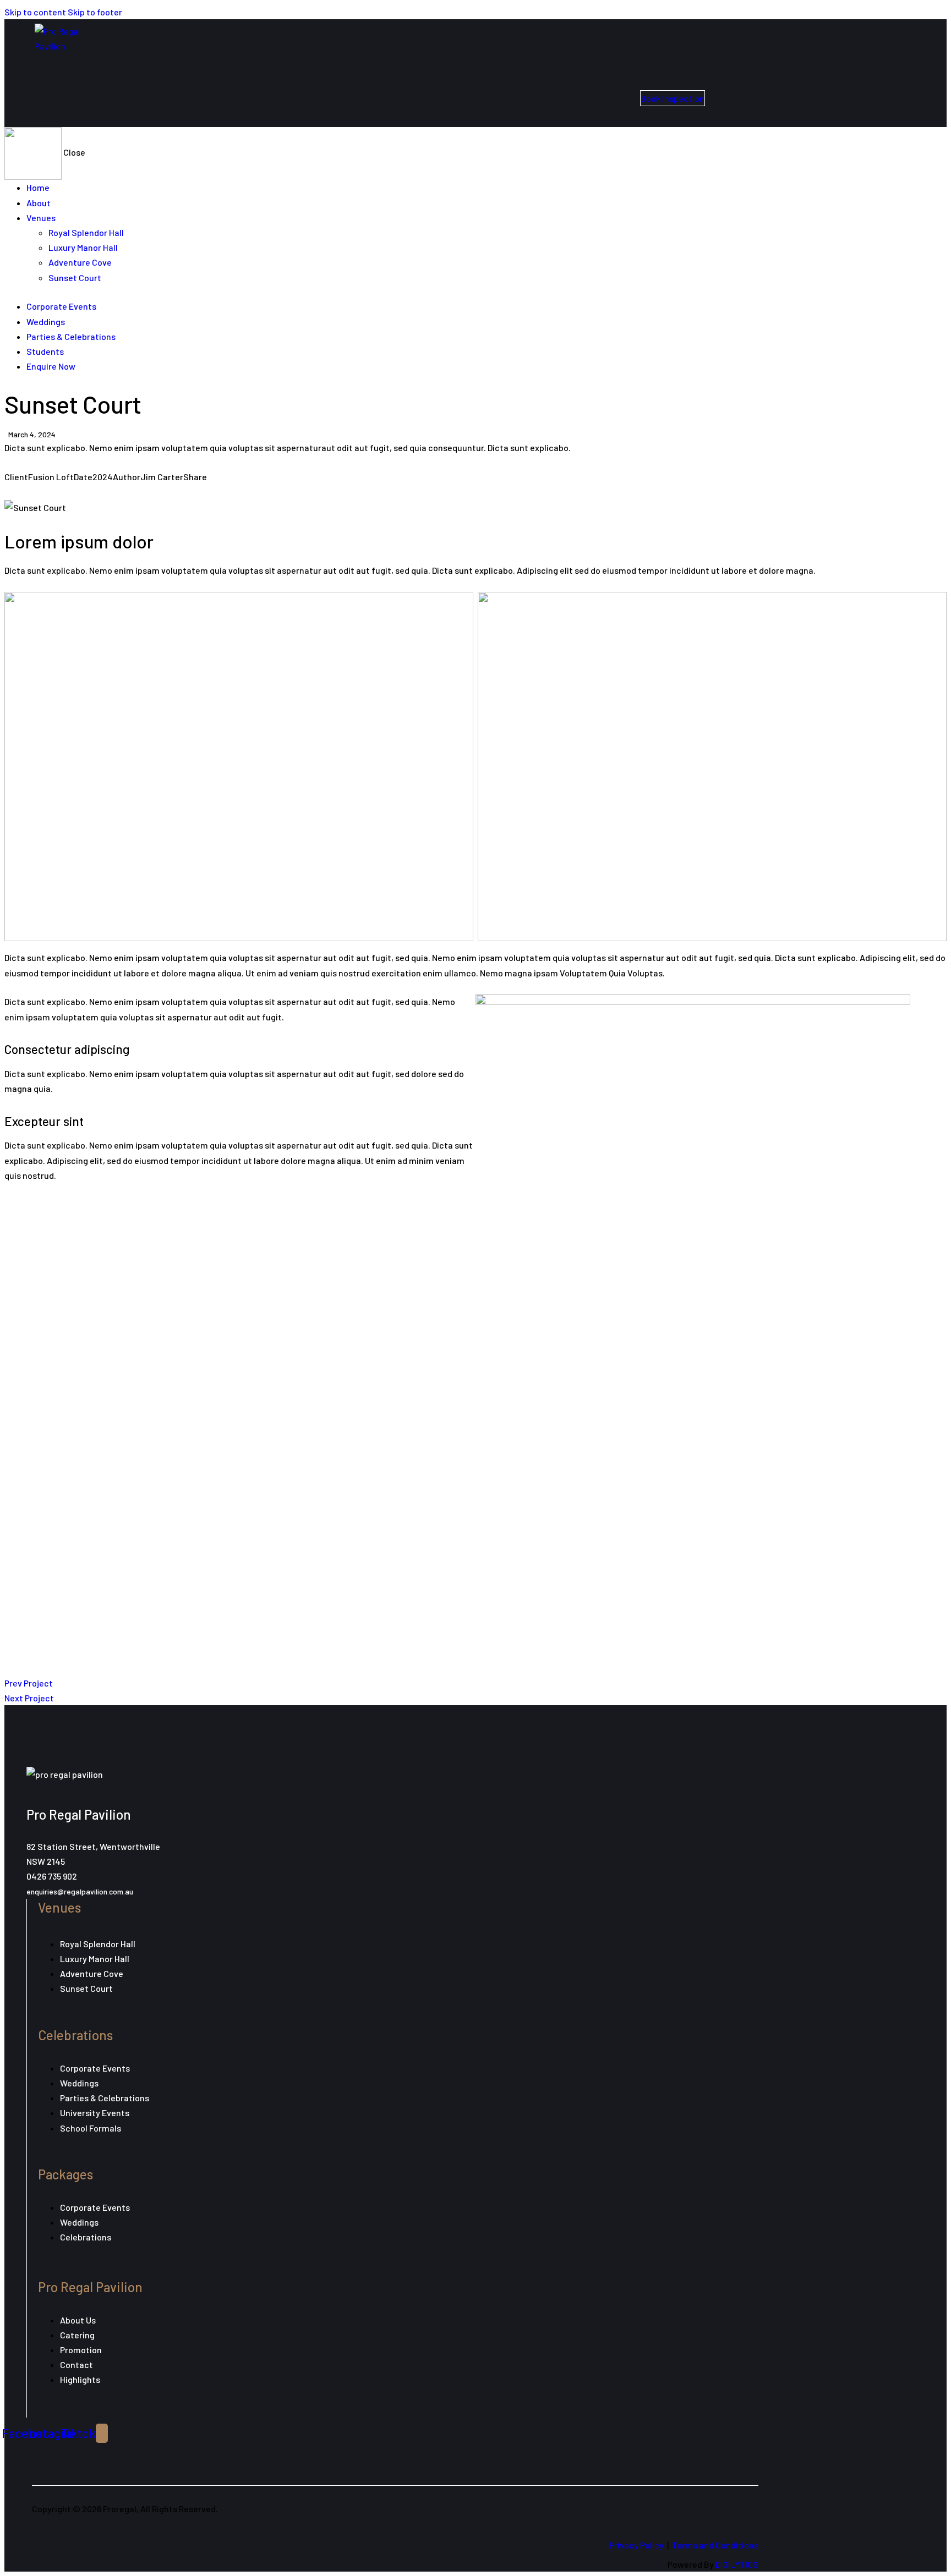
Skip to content (35, 12)
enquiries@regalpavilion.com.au (80, 1891)
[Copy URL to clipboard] (55, 491)
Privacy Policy (636, 2545)
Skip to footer (95, 12)
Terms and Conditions (714, 2545)
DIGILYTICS (737, 2564)
